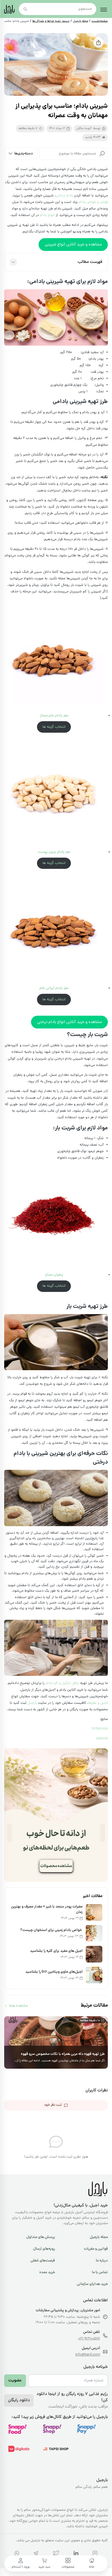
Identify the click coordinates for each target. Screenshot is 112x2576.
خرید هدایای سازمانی (92, 2284)
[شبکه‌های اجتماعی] (95, 2554)
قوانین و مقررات (96, 2249)
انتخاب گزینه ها (54, 727)
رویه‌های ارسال (44, 2249)
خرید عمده (47, 2272)
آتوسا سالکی (84, 129)
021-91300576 (89, 2339)
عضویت (15, 2381)
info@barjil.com (88, 2355)
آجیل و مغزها (98, 1703)
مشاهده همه (18, 2006)
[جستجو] (102, 154)
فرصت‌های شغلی (43, 2261)
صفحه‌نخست (100, 21)
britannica (100, 1729)
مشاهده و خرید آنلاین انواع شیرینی (73, 245)
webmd (102, 1739)
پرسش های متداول (41, 2237)
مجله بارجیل (80, 21)
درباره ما (102, 2261)
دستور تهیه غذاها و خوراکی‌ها (51, 21)
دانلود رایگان (19, 2400)
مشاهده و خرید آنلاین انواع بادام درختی (70, 1022)
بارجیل (32, 1703)
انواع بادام (47, 215)
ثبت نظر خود (53, 2105)
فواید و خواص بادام (93, 202)
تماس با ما (100, 2272)
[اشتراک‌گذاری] (98, 43)
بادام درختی (64, 196)
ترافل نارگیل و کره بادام (62, 1683)
